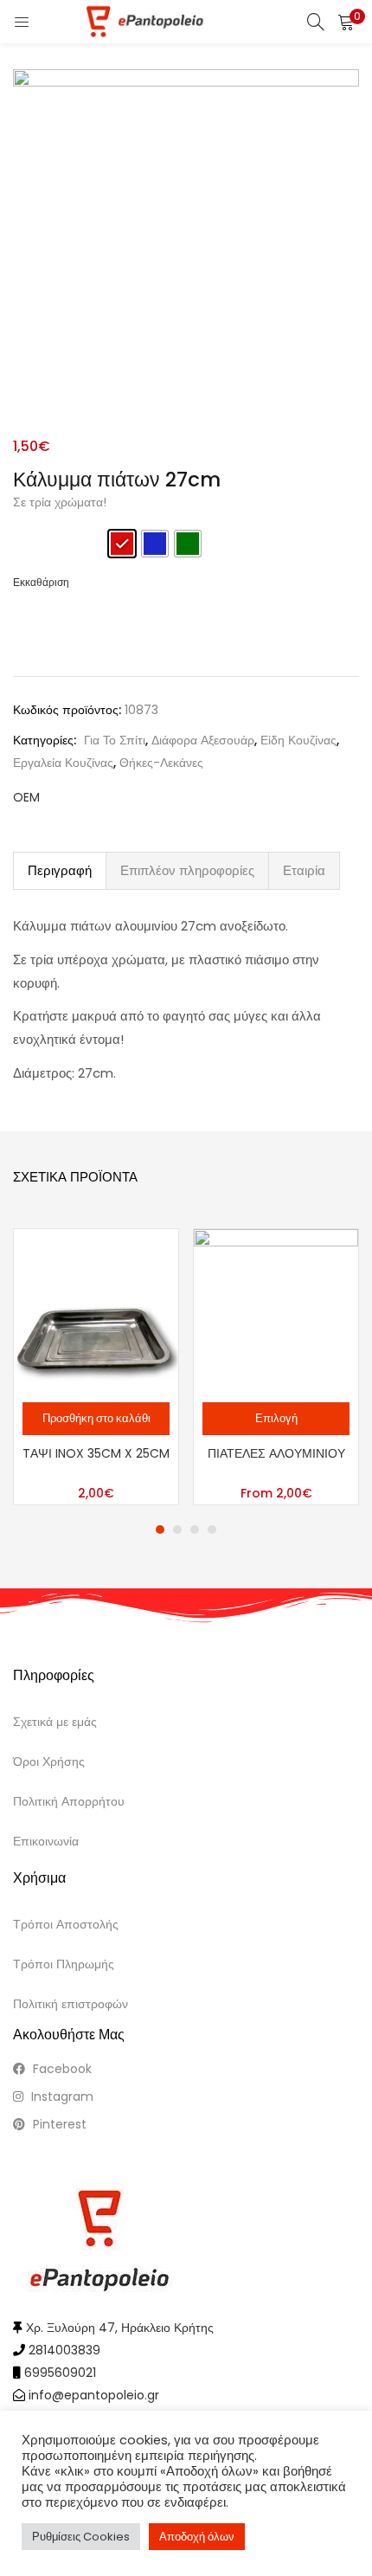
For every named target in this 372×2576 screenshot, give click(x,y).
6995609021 (60, 2373)
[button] (346, 22)
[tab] (60, 871)
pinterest (58, 2124)
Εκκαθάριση (41, 583)
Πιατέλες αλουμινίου (276, 1453)
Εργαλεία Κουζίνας (63, 763)
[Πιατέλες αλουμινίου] (276, 1311)
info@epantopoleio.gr (94, 2395)
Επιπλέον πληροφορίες (187, 870)
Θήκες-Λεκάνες (161, 763)
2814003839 (64, 2350)
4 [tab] (212, 1529)
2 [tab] (177, 1529)
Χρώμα (36, 538)
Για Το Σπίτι (115, 740)
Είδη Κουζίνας (298, 740)
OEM (26, 797)
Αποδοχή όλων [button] (197, 2537)
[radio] (122, 544)
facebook (61, 2069)
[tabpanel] (96, 1367)
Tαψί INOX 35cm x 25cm (96, 1453)
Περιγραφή (60, 870)
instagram (61, 2096)
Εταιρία (304, 870)
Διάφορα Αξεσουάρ (203, 740)
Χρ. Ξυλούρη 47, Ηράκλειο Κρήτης (120, 2328)
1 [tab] (160, 1529)
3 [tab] (195, 1529)
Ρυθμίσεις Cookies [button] (81, 2537)
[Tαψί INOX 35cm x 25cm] (96, 1311)
